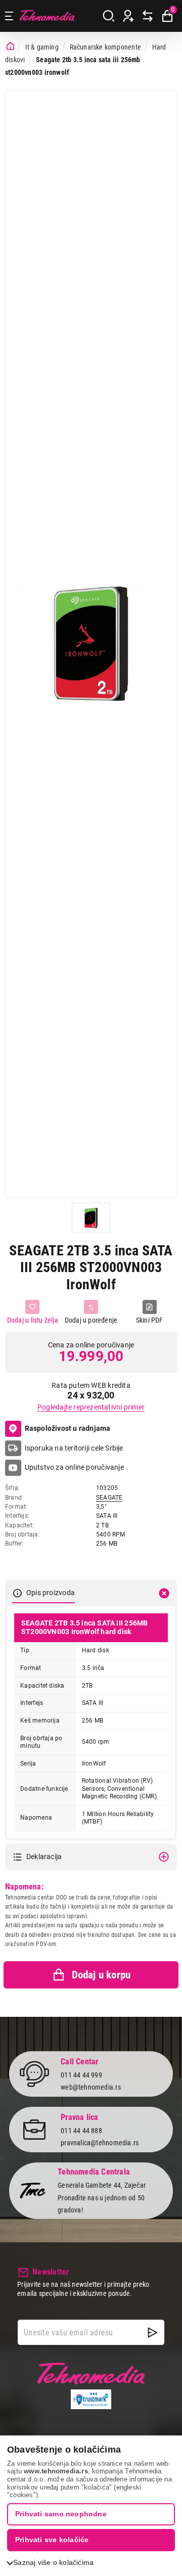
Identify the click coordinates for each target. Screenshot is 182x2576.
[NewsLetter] (153, 2332)
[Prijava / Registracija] (128, 16)
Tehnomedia (47, 16)
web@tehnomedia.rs (91, 2087)
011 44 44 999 (81, 2075)
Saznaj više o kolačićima (53, 2562)
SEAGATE (109, 1498)
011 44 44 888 (81, 2131)
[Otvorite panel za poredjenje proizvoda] (148, 16)
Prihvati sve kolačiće (52, 2540)
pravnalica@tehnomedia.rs (100, 2143)
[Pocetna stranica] (10, 47)
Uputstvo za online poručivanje (74, 1467)
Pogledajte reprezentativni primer (91, 1407)
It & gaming (42, 47)
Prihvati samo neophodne (61, 2514)
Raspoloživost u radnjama (68, 1428)
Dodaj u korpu (101, 1975)
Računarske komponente (105, 47)
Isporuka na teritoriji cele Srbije (74, 1448)
